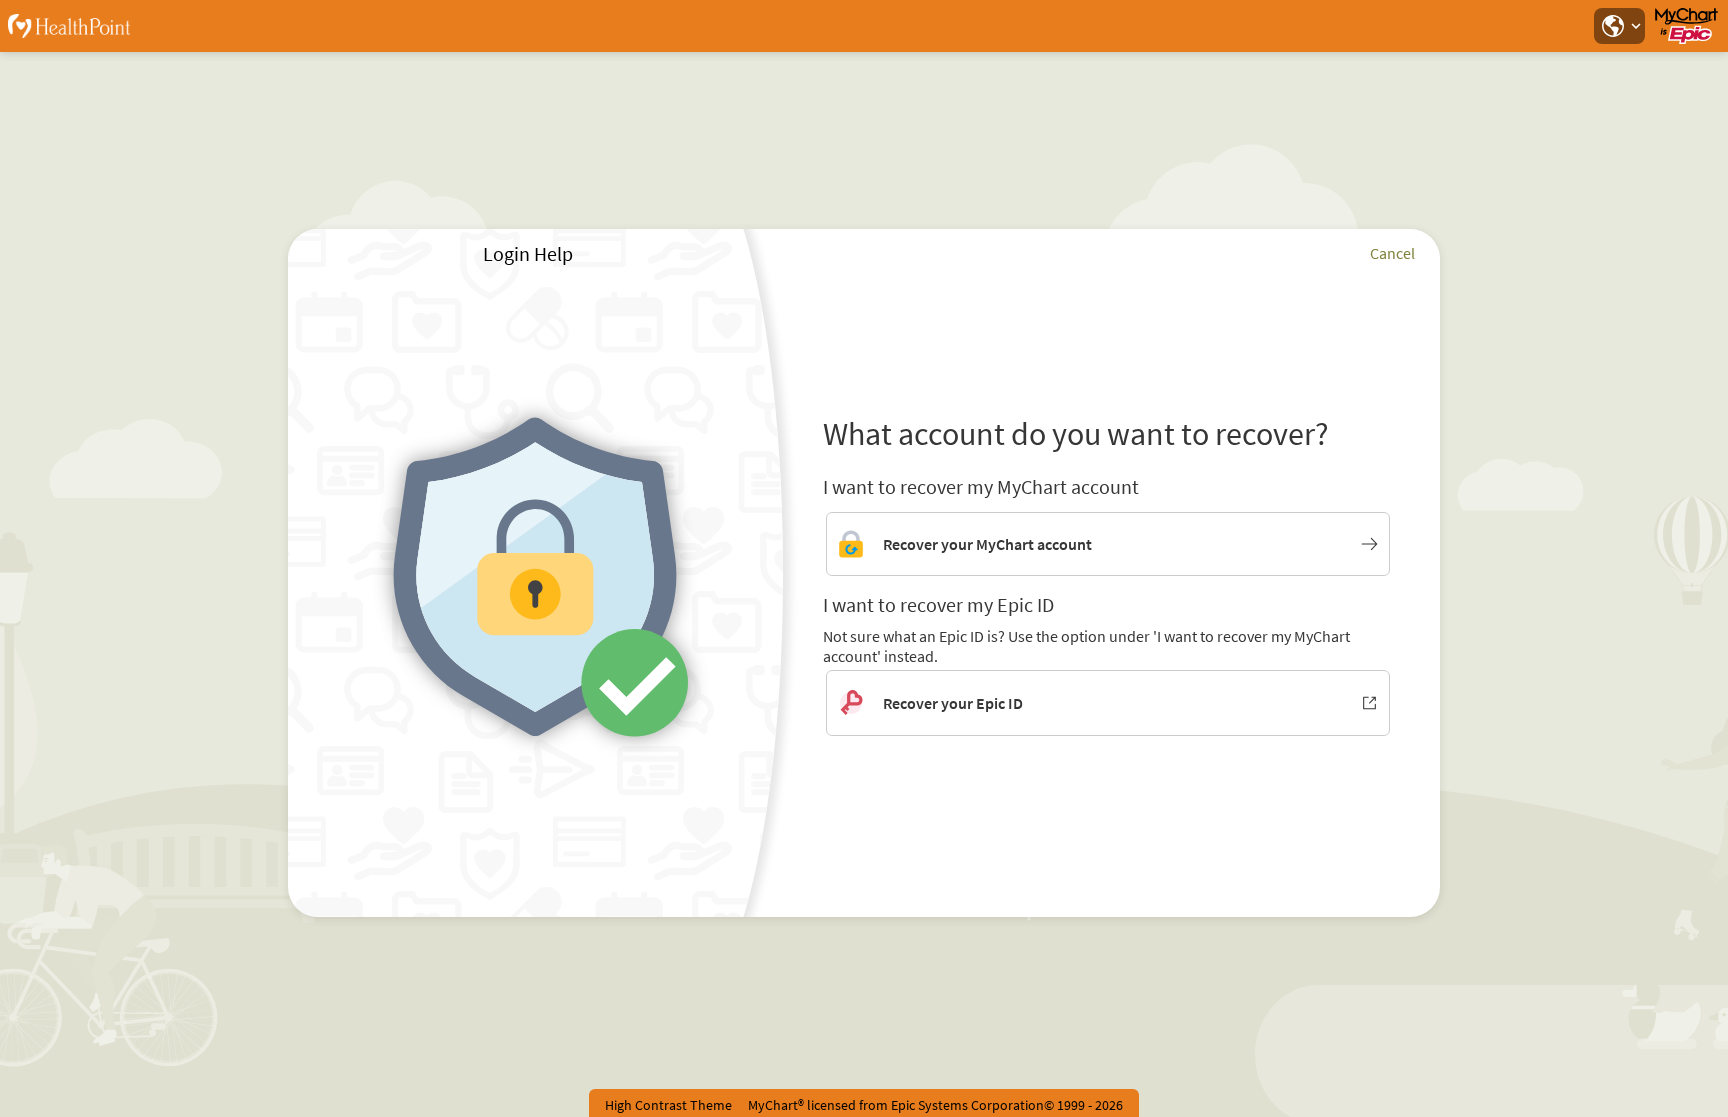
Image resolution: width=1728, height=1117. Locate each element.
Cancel (1392, 253)
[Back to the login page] (69, 26)
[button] (1619, 26)
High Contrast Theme (668, 1105)
